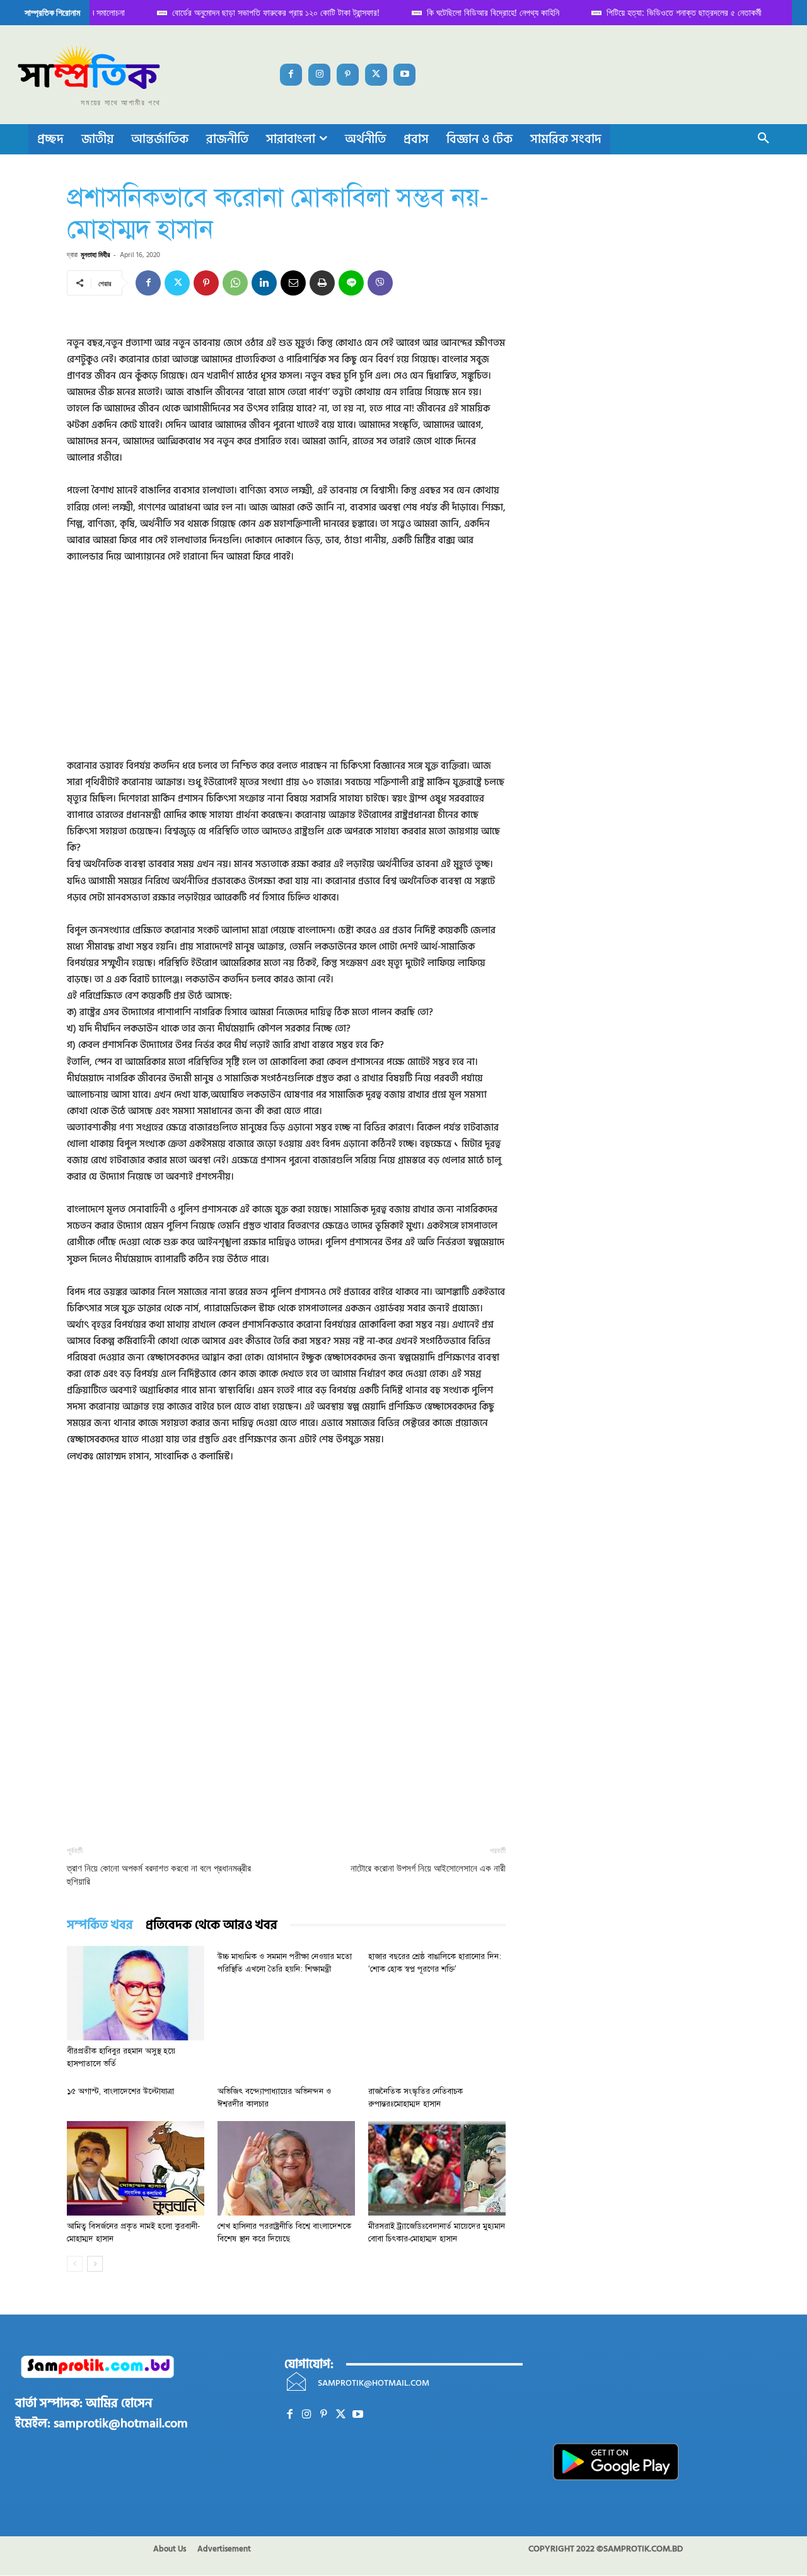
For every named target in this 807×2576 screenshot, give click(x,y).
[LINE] (351, 283)
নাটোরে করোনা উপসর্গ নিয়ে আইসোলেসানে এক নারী (428, 1868)
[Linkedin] (264, 283)
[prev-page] (75, 2264)
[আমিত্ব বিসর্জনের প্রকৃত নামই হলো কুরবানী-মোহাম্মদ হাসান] (136, 2168)
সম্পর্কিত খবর (100, 1925)
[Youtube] (404, 75)
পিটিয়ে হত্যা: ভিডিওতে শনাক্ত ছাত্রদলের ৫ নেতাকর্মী (674, 12)
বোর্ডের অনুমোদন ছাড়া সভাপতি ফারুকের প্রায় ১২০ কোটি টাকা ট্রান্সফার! (266, 12)
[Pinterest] (348, 75)
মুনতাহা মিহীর (95, 254)
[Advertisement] (286, 670)
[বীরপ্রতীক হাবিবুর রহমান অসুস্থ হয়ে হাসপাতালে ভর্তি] (136, 1993)
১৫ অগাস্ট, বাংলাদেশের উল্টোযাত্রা (120, 2091)
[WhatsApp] (235, 283)
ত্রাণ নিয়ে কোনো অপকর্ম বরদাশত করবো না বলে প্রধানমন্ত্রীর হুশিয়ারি (159, 1875)
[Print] (322, 283)
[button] (763, 139)
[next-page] (95, 2264)
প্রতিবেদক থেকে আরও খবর (212, 1925)
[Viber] (380, 283)
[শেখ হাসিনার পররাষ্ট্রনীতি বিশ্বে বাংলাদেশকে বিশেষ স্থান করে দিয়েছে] (286, 2168)
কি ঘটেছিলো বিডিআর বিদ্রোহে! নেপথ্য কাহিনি (483, 12)
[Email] (293, 283)
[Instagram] (319, 75)
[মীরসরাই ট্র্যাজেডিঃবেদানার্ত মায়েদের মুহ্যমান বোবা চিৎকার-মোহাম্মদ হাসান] (437, 2168)
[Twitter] (376, 75)
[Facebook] (291, 75)
